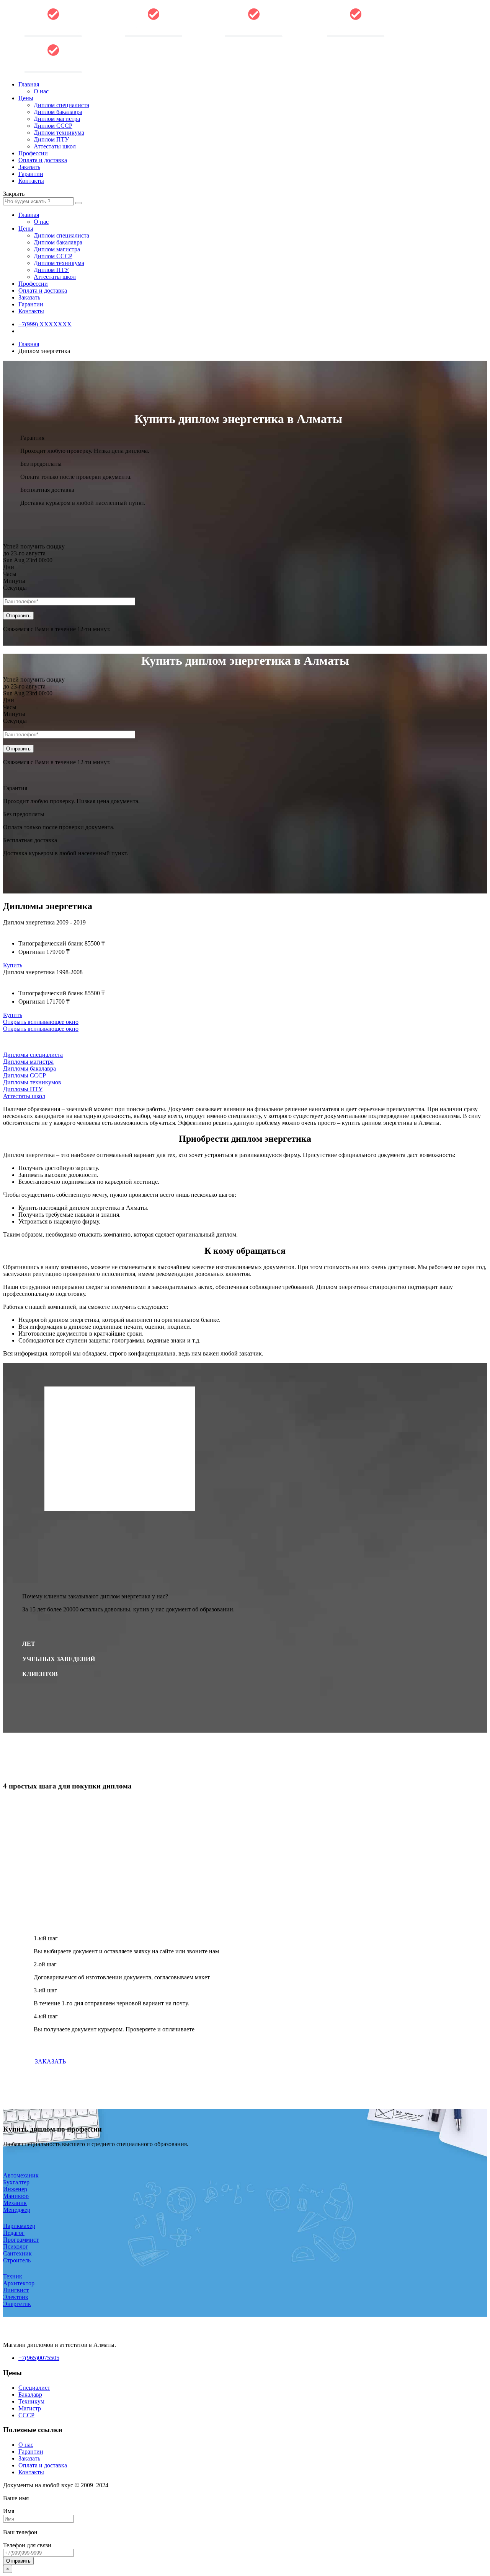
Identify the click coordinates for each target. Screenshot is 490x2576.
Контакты (31, 181)
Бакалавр (30, 2395)
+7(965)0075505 (39, 2358)
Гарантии (31, 174)
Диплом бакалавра (58, 112)
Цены (26, 98)
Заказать (29, 167)
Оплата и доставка (43, 160)
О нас (41, 91)
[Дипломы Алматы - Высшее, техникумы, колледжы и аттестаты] (154, 35)
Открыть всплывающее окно (41, 1022)
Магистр (30, 2408)
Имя (9, 2511)
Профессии (33, 153)
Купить (13, 965)
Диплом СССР (53, 126)
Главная (29, 84)
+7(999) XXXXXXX (45, 324)
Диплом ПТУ (51, 139)
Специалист (34, 2388)
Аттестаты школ (55, 146)
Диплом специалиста (61, 105)
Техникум (31, 2401)
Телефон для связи (27, 2545)
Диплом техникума (59, 133)
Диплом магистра (57, 119)
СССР (26, 2415)
